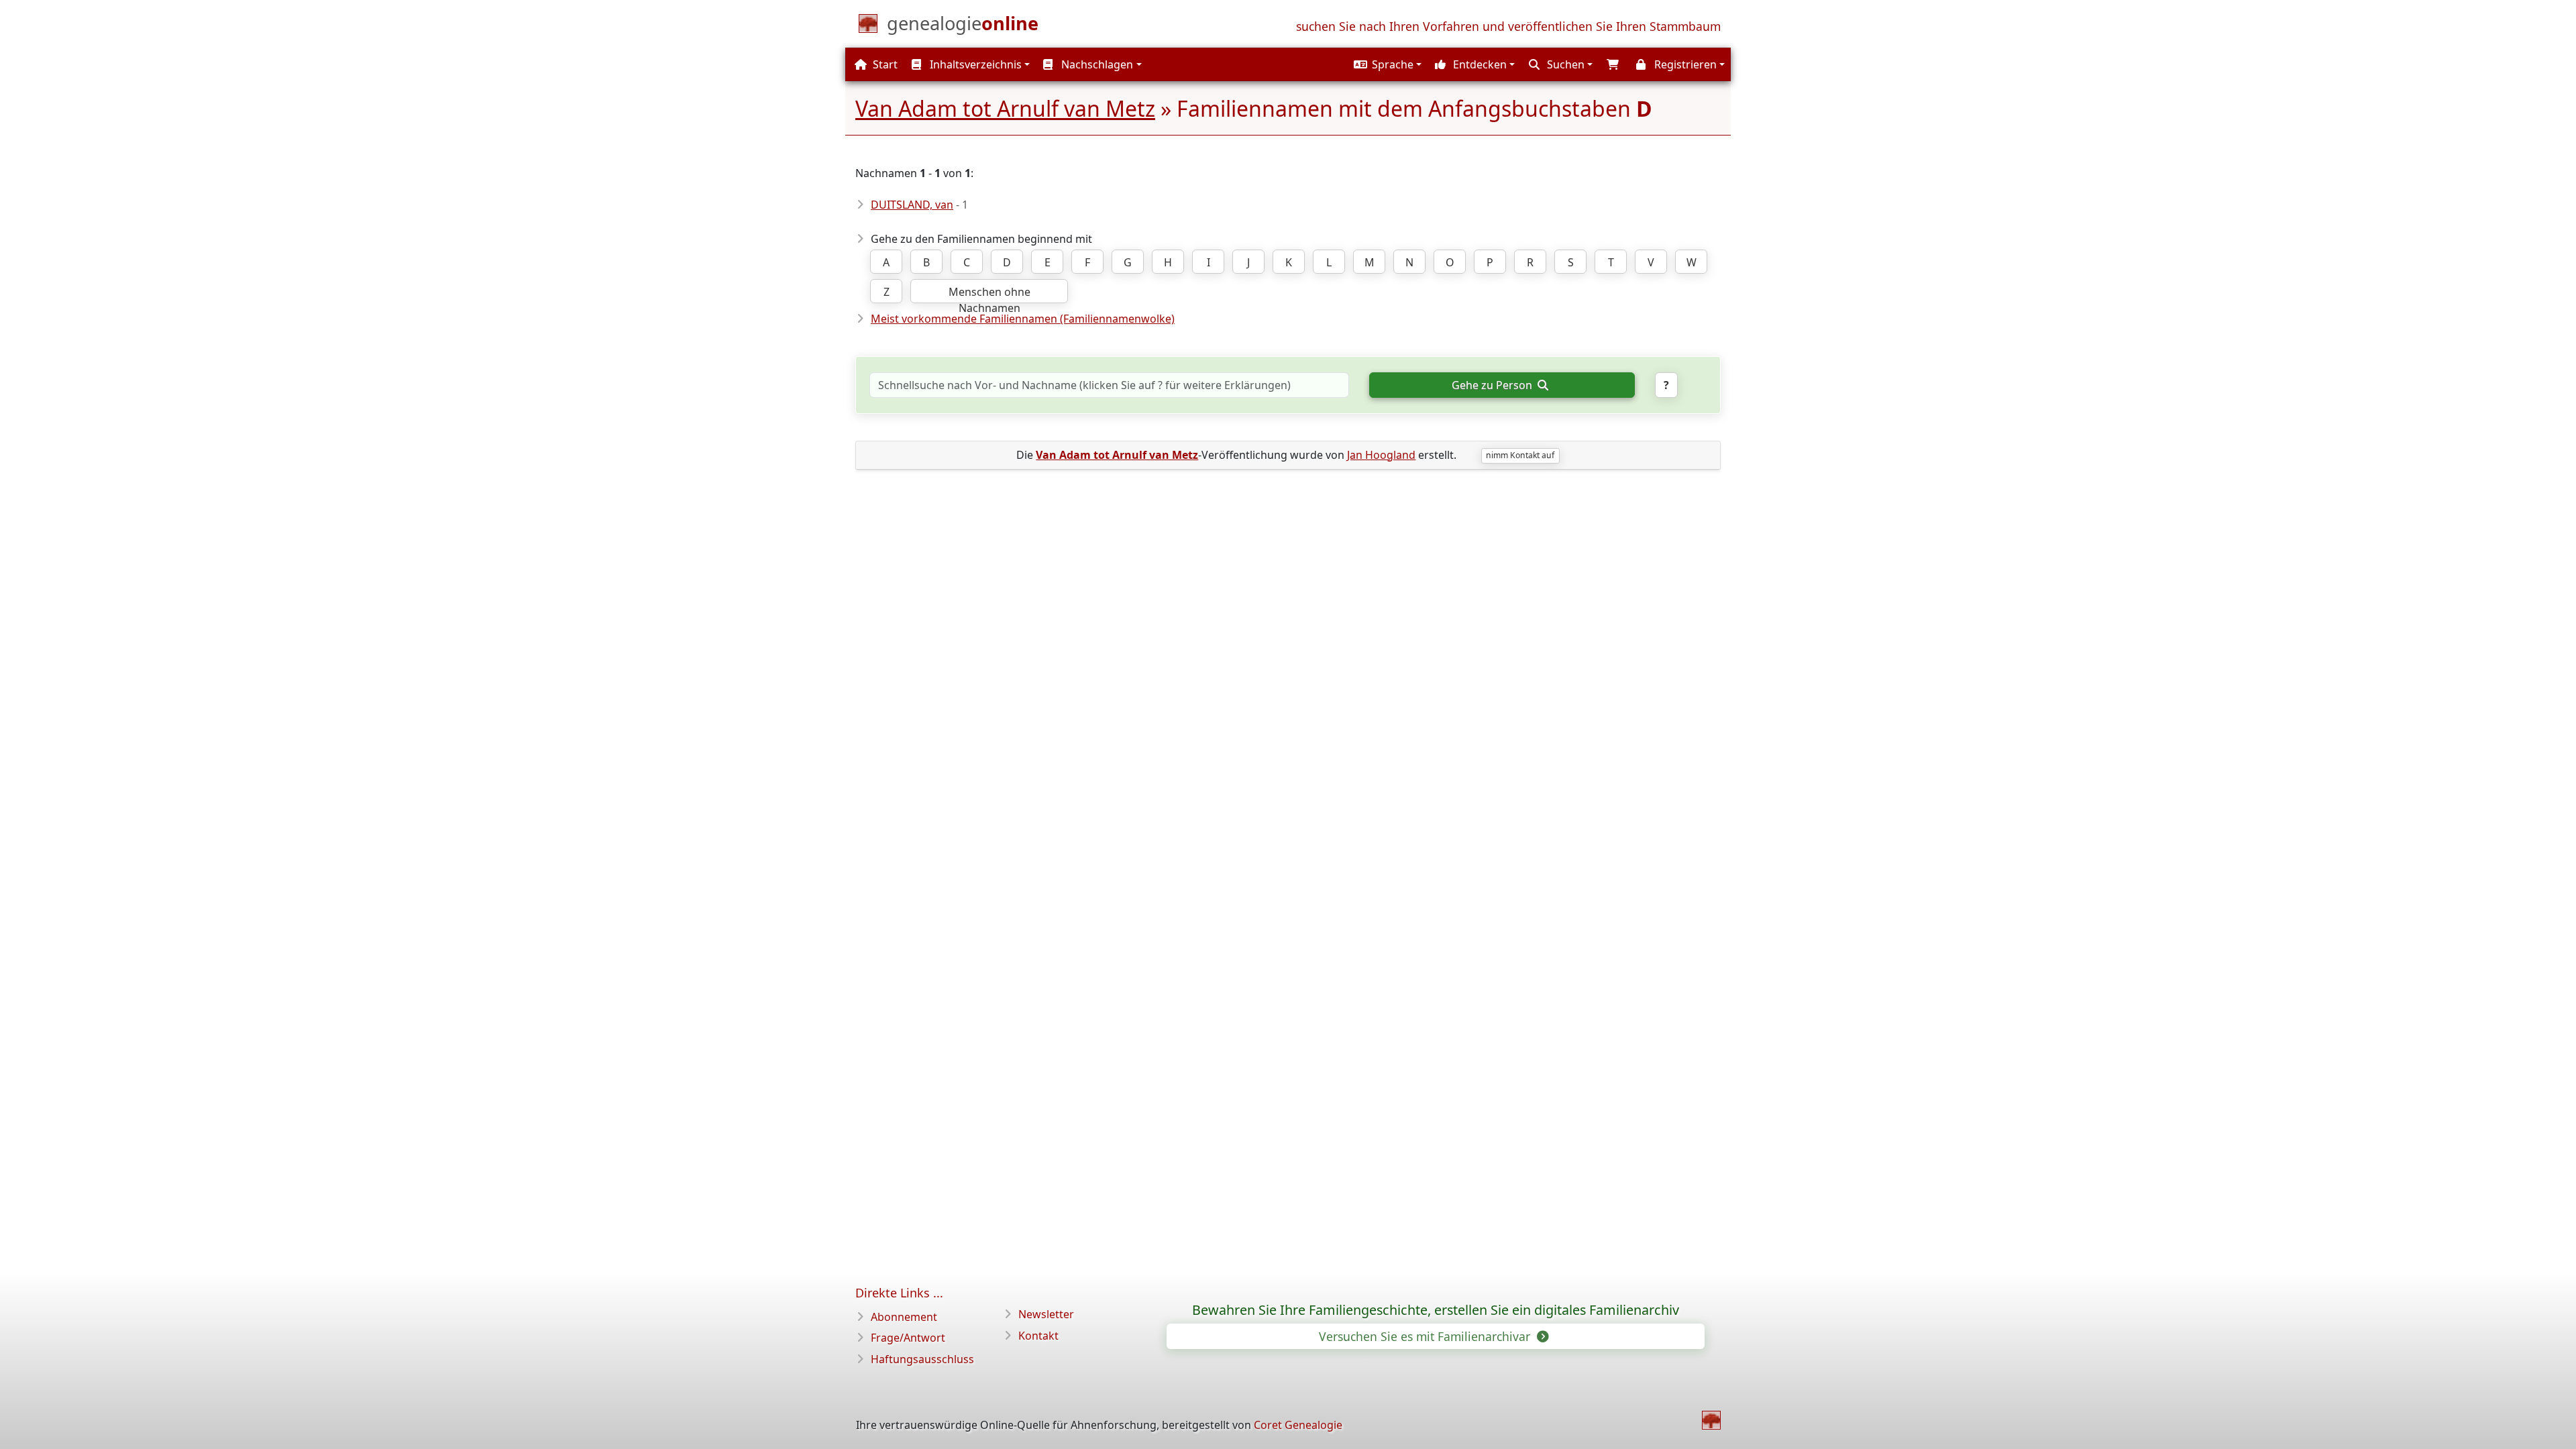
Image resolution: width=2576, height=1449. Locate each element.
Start (884, 64)
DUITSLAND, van (912, 205)
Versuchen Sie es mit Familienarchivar (1426, 1336)
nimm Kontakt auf (1520, 455)
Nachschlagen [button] (1096, 64)
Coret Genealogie (1298, 1425)
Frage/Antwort (908, 1338)
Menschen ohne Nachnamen (989, 294)
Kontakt (1038, 1336)
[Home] (1711, 1420)
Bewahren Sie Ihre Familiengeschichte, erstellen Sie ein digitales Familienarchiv (1436, 1310)
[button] (1386, 64)
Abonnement (904, 1317)
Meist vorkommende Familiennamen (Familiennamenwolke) (1023, 319)
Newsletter (1046, 1314)
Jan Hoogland (1381, 455)
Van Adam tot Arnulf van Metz (1005, 108)
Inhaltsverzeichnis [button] (974, 64)
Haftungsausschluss (922, 1359)
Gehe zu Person (1493, 385)
